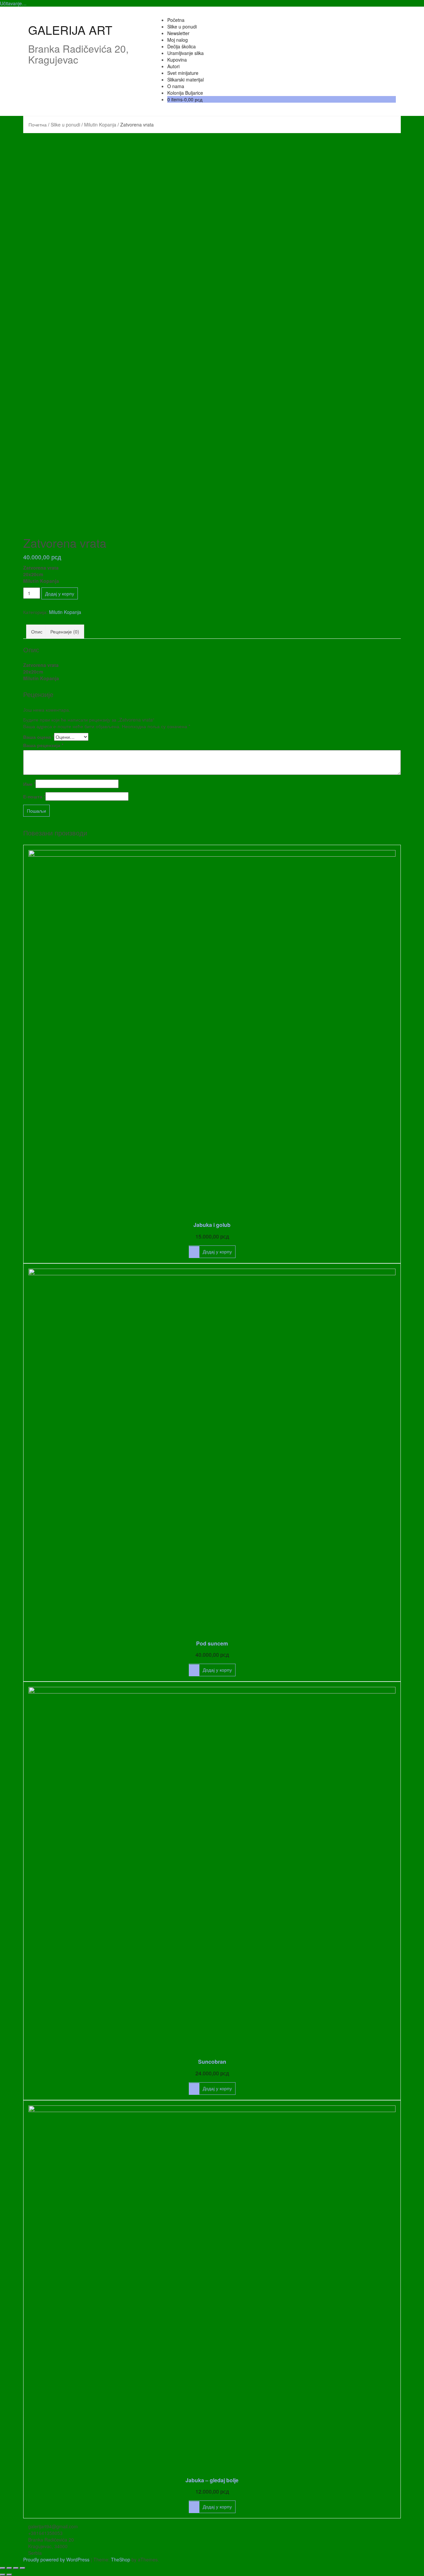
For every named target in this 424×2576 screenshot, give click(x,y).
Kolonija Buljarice (185, 93)
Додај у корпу (60, 593)
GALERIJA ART (70, 30)
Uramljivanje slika (185, 53)
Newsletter (178, 33)
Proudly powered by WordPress (56, 2559)
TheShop (121, 2559)
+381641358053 (45, 2533)
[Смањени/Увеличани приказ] (23, 2568)
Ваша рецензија (43, 745)
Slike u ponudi (182, 26)
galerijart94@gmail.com (53, 2526)
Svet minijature (183, 73)
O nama (176, 86)
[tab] (37, 631)
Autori (173, 66)
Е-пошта (34, 796)
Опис (37, 631)
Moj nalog (178, 40)
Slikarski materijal (185, 79)
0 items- (185, 99)
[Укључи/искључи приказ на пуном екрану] (16, 2568)
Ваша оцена (39, 737)
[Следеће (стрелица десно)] (9, 2575)
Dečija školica (182, 46)
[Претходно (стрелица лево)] (3, 2575)
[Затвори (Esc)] (3, 2568)
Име (29, 784)
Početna (176, 20)
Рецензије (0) (65, 631)
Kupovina (177, 60)
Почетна (38, 125)
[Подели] (9, 2568)
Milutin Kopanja (100, 125)
